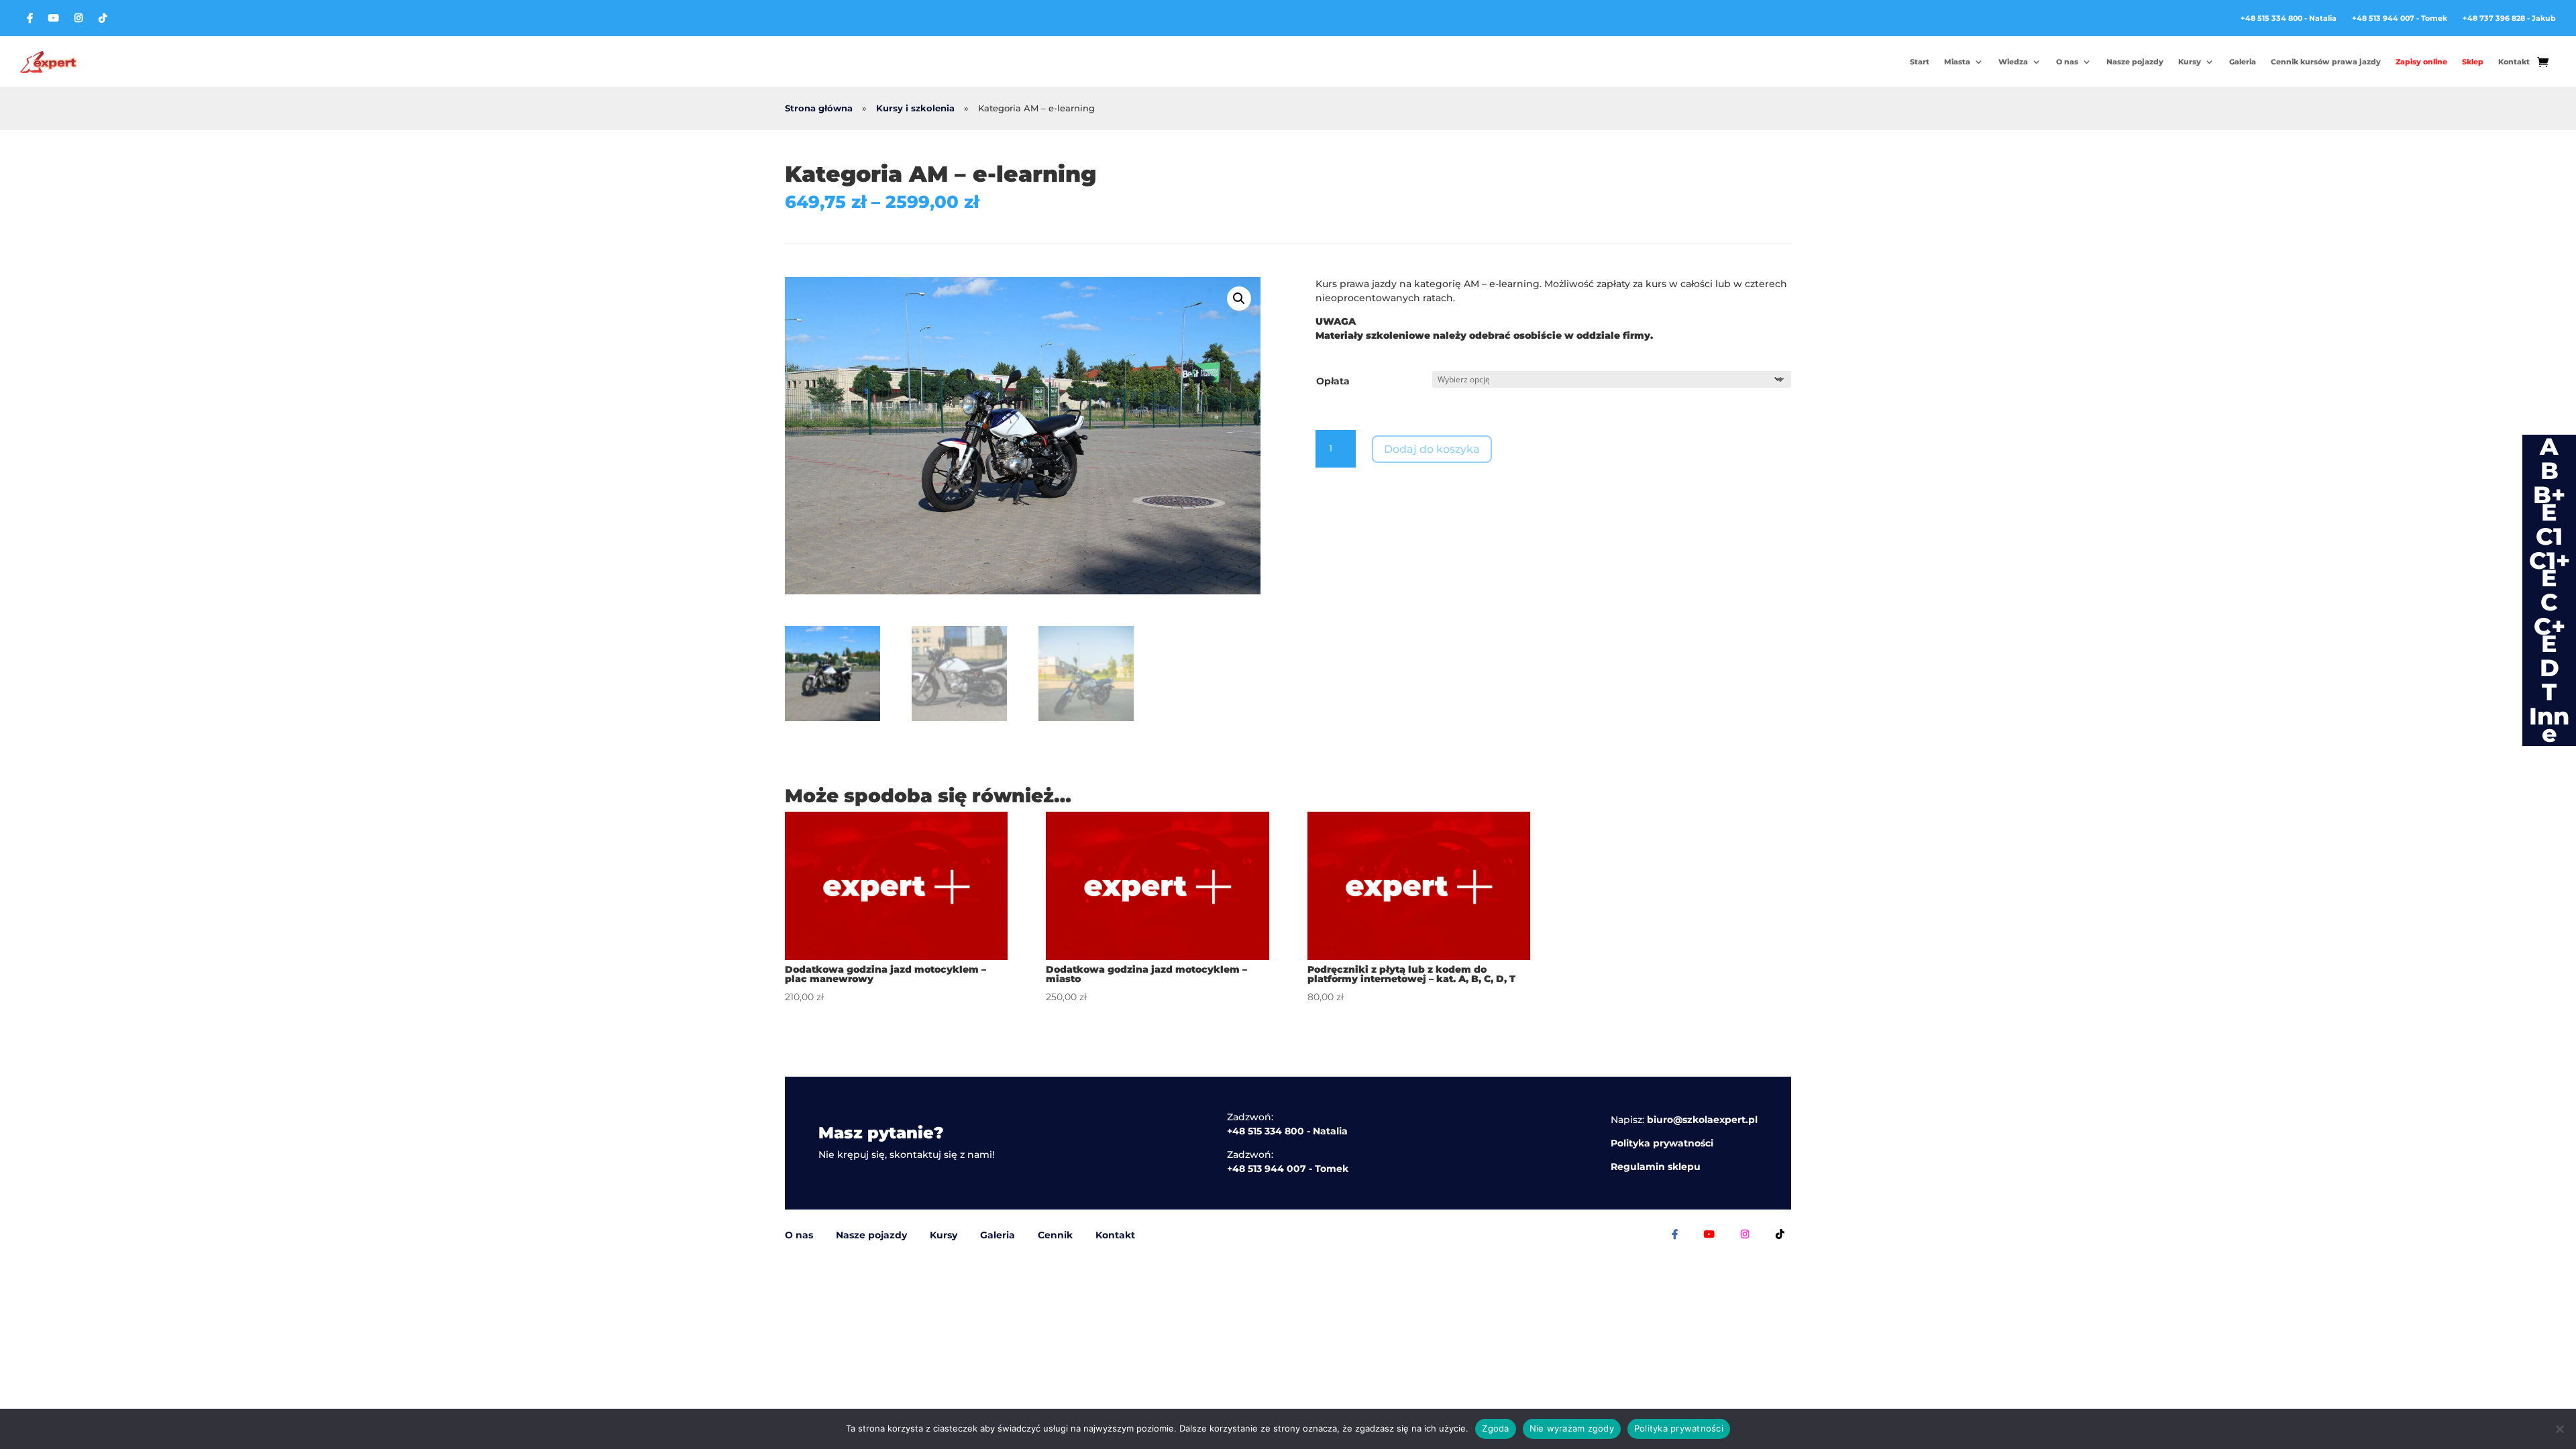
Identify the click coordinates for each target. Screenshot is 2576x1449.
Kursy (2190, 62)
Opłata (1333, 381)
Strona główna (819, 108)
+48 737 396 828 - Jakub (2509, 18)
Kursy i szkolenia (915, 108)
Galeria (2243, 62)
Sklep (2473, 62)
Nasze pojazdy (2135, 62)
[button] (1239, 299)
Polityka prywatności (1662, 1143)
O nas (2067, 62)
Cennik (1055, 1235)
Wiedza (2013, 62)
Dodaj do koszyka (1432, 449)
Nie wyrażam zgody (1572, 1428)
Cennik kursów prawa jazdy (2326, 62)
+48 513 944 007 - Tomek (2400, 18)
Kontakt (2514, 62)
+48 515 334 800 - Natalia (2289, 18)
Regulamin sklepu (1656, 1167)
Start (1920, 62)
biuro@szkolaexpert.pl (1702, 1120)
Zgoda (1495, 1428)
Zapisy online (2421, 62)
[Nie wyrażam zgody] (2559, 1429)
